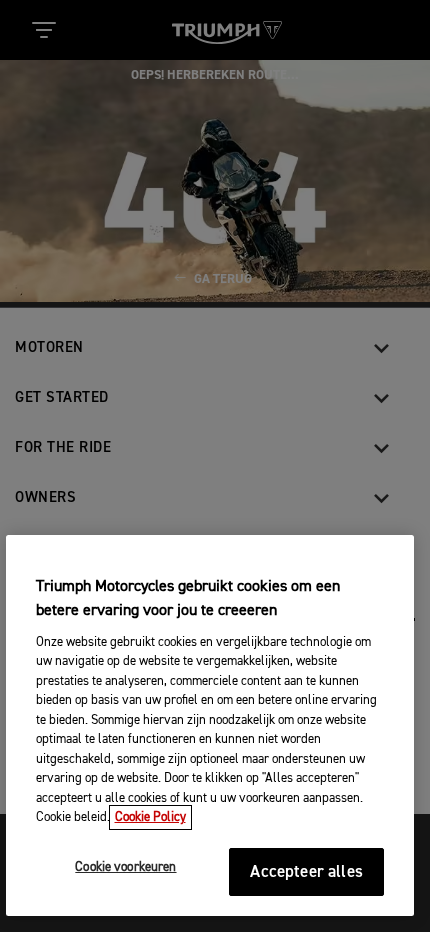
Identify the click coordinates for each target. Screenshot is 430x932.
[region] (210, 725)
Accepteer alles (306, 872)
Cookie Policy (150, 817)
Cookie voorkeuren (125, 867)
